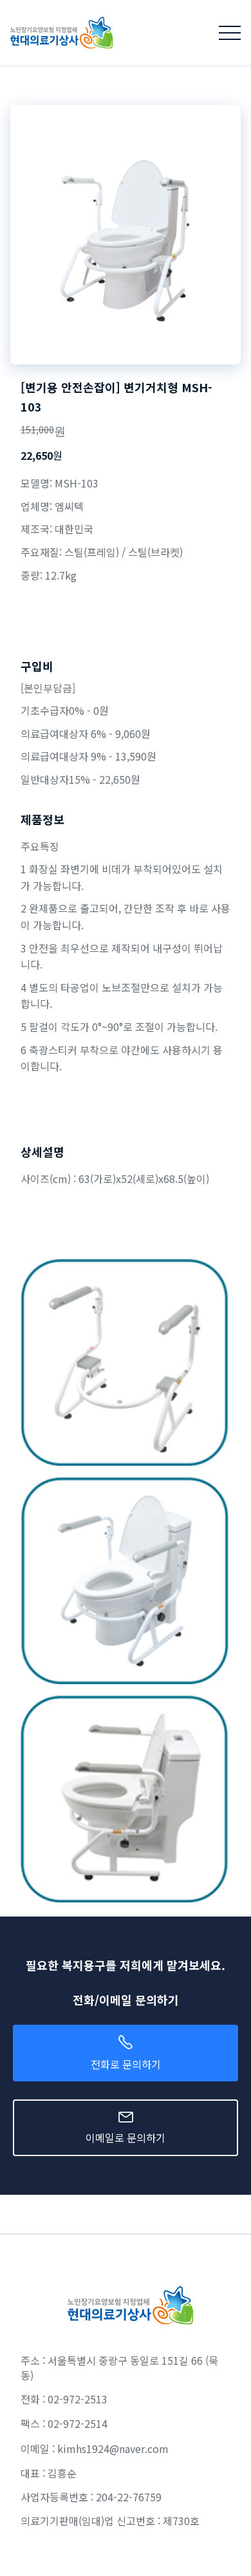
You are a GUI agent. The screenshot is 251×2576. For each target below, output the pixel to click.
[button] (230, 33)
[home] (57, 33)
